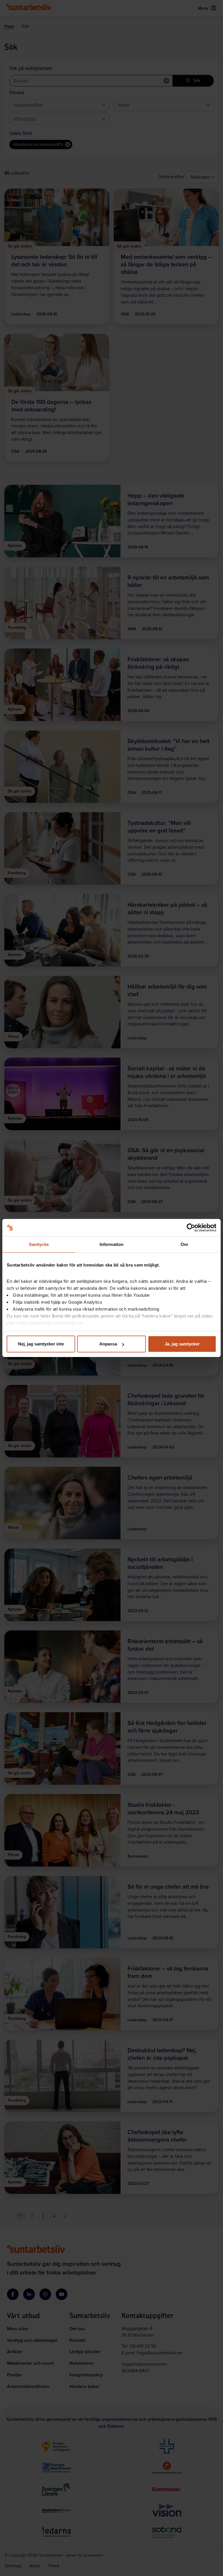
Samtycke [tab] (39, 1244)
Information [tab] (111, 1244)
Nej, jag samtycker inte (41, 1344)
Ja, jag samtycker (182, 1344)
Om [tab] (184, 1244)
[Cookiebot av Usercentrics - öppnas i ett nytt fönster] (191, 1228)
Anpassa (108, 1344)
